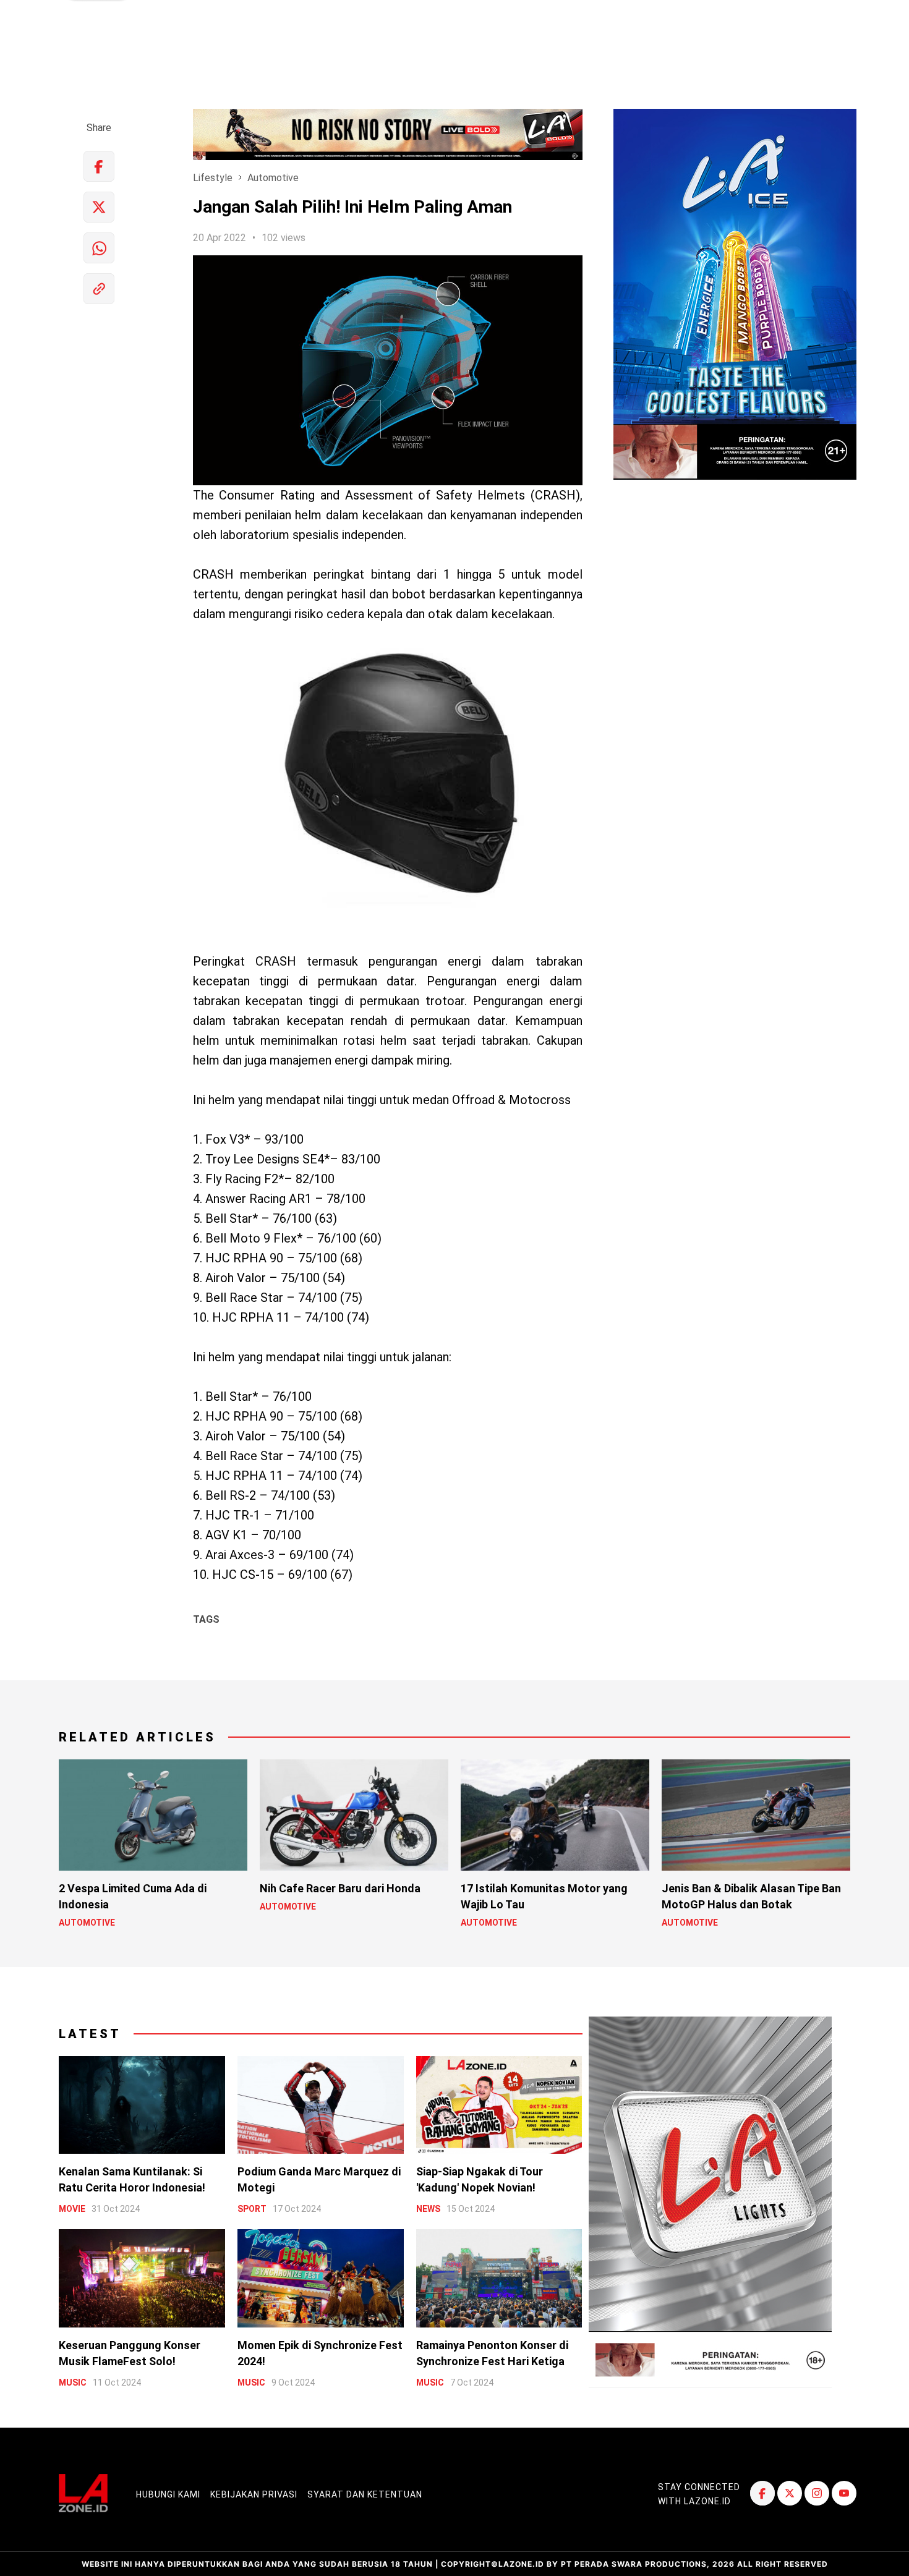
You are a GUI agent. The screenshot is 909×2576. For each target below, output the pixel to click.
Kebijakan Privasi (254, 2494)
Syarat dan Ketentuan (365, 2494)
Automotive (273, 178)
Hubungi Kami (168, 2494)
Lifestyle (213, 178)
